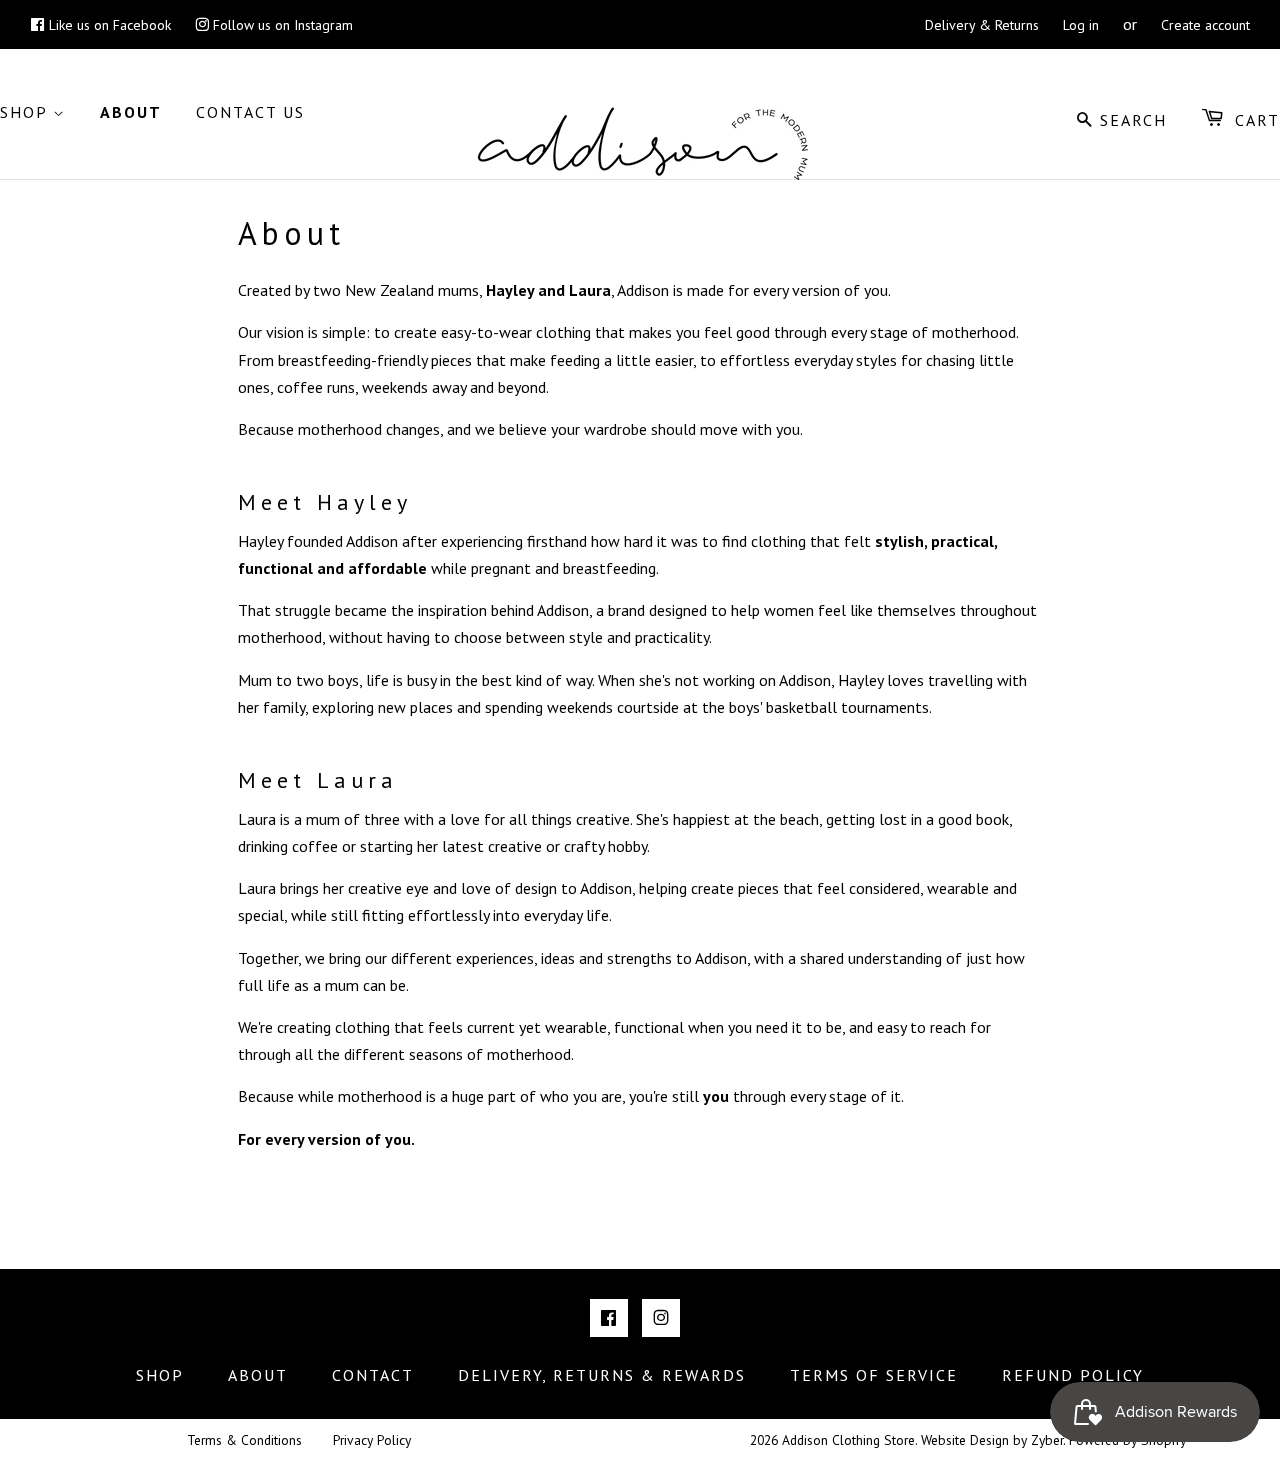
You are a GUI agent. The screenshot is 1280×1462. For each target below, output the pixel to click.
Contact (373, 1375)
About (131, 112)
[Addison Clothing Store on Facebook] (609, 1318)
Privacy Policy (372, 1440)
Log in (1081, 25)
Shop (26, 112)
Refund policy (1073, 1375)
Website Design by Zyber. (993, 1440)
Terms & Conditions (244, 1440)
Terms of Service (874, 1375)
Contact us (250, 112)
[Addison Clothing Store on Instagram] (661, 1318)
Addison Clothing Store (848, 1440)
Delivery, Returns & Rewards (602, 1375)
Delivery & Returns (982, 25)
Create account (1205, 25)
